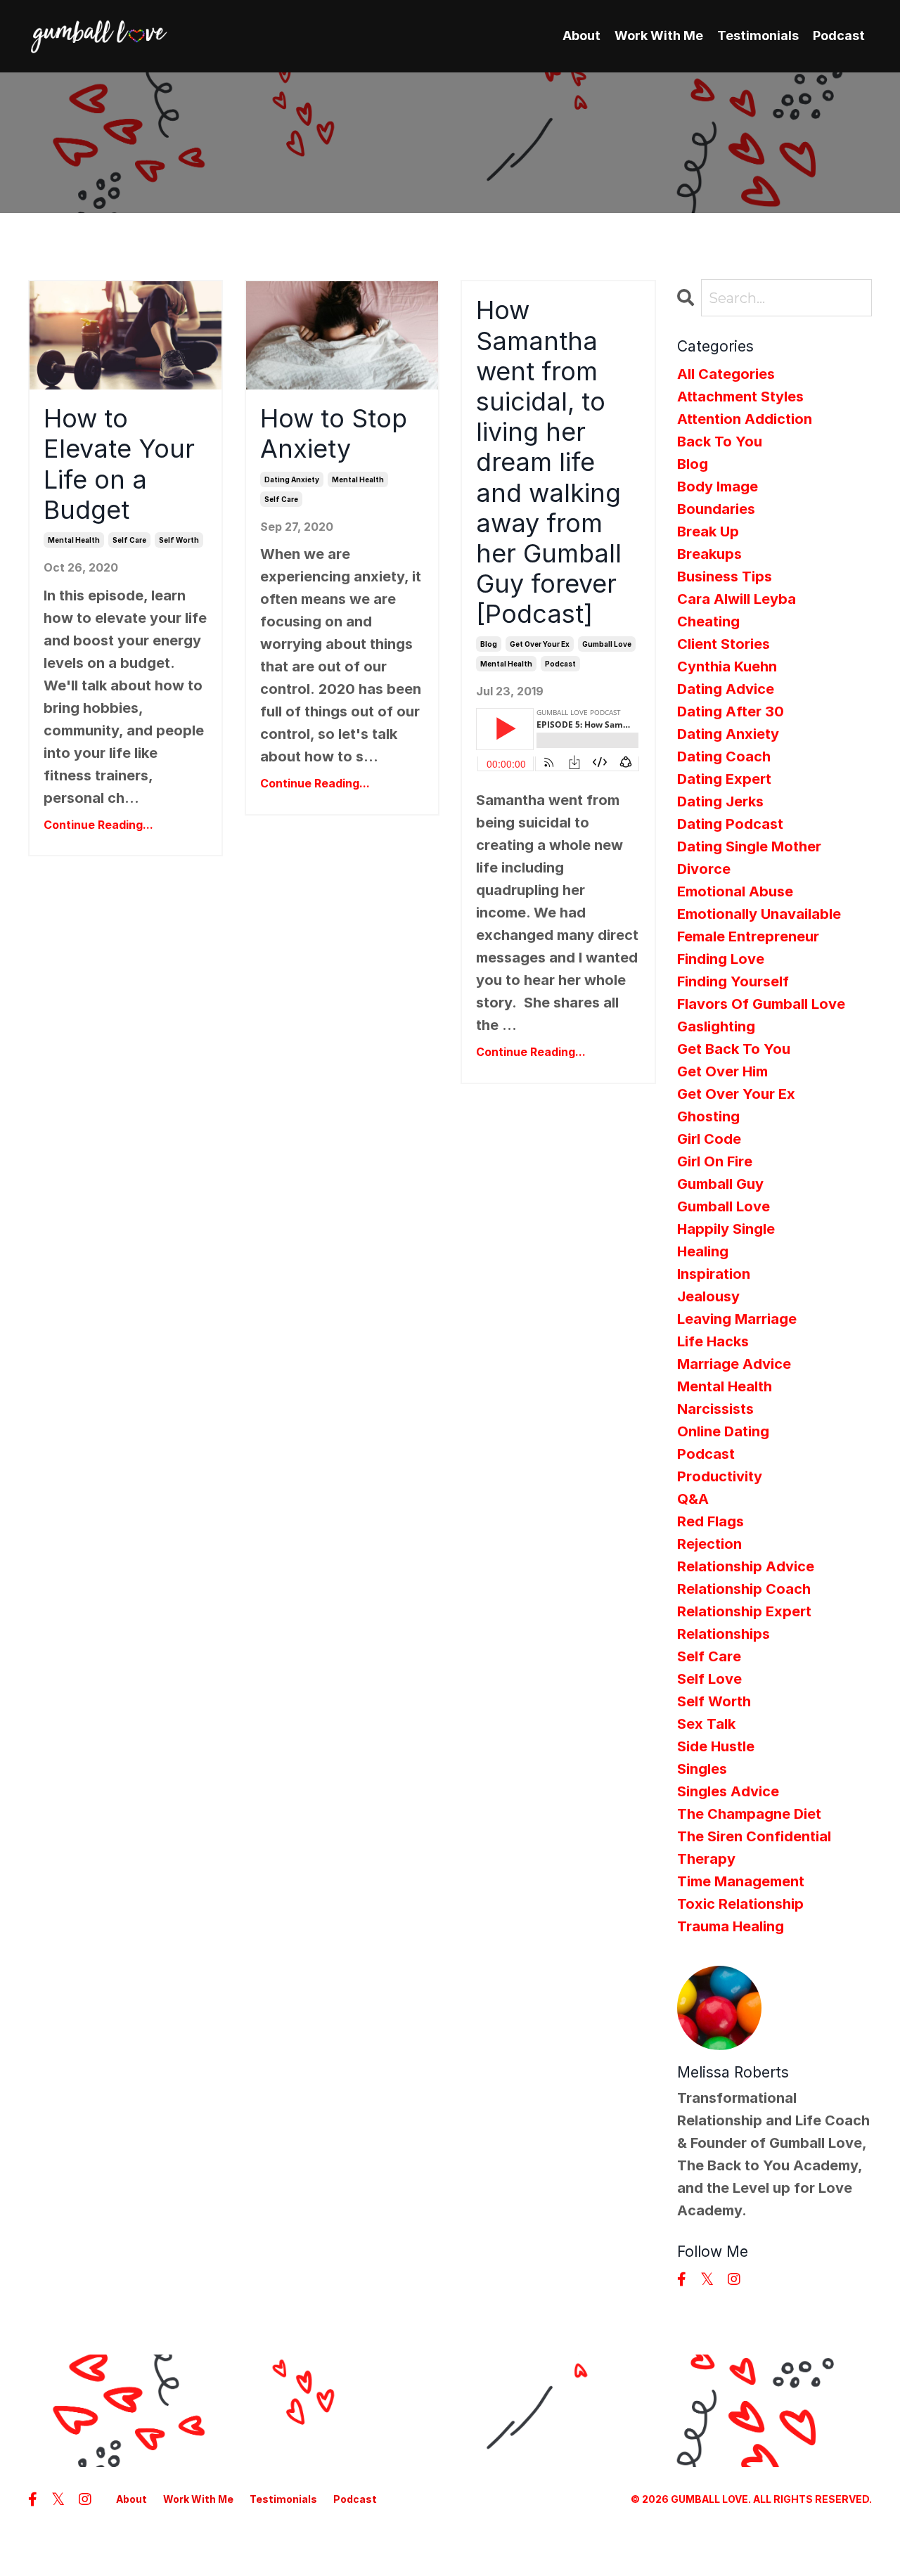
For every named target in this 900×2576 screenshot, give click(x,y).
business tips (725, 577)
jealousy (708, 1296)
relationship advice (746, 1566)
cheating (708, 622)
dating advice (726, 689)
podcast (560, 664)
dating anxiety (292, 479)
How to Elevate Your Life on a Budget (119, 464)
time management (741, 1881)
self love (709, 1679)
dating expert (724, 779)
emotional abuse (735, 891)
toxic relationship (740, 1904)
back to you (720, 442)
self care (129, 540)
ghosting (708, 1116)
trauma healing (731, 1926)
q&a (693, 1499)
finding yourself (733, 981)
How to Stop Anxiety (334, 434)
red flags (711, 1521)
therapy (706, 1859)
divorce (704, 869)
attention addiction (745, 419)
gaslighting (716, 1026)
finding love (721, 959)
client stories (724, 644)
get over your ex (540, 644)
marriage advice (734, 1364)
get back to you (734, 1049)
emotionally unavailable (759, 914)
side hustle (716, 1746)
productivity (720, 1476)
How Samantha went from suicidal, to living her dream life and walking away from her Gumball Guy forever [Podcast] (549, 462)
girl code (709, 1139)
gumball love (607, 644)
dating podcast (730, 824)
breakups (709, 554)
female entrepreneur (748, 936)
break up (708, 532)
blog (489, 644)
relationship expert (744, 1611)
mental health (74, 540)
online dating (723, 1431)
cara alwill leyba (737, 599)
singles (702, 1769)
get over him (722, 1071)
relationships (724, 1634)
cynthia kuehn (727, 666)
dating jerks (720, 801)
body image (718, 487)
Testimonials (758, 36)
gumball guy (720, 1184)
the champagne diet (749, 1814)
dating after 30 (731, 711)
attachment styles (740, 397)
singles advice (728, 1791)
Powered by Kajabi (825, 2539)
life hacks (713, 1341)
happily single (726, 1229)
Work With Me (659, 36)
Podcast (839, 36)
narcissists (715, 1409)
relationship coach (744, 1589)
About (581, 36)
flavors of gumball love (761, 1004)
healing (703, 1251)
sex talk (706, 1724)
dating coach (724, 756)
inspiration (714, 1274)
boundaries (716, 509)
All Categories (726, 374)
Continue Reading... (98, 825)
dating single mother (749, 846)
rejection (709, 1544)
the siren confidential (754, 1836)
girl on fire (715, 1161)
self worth (179, 540)
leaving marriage (737, 1319)
